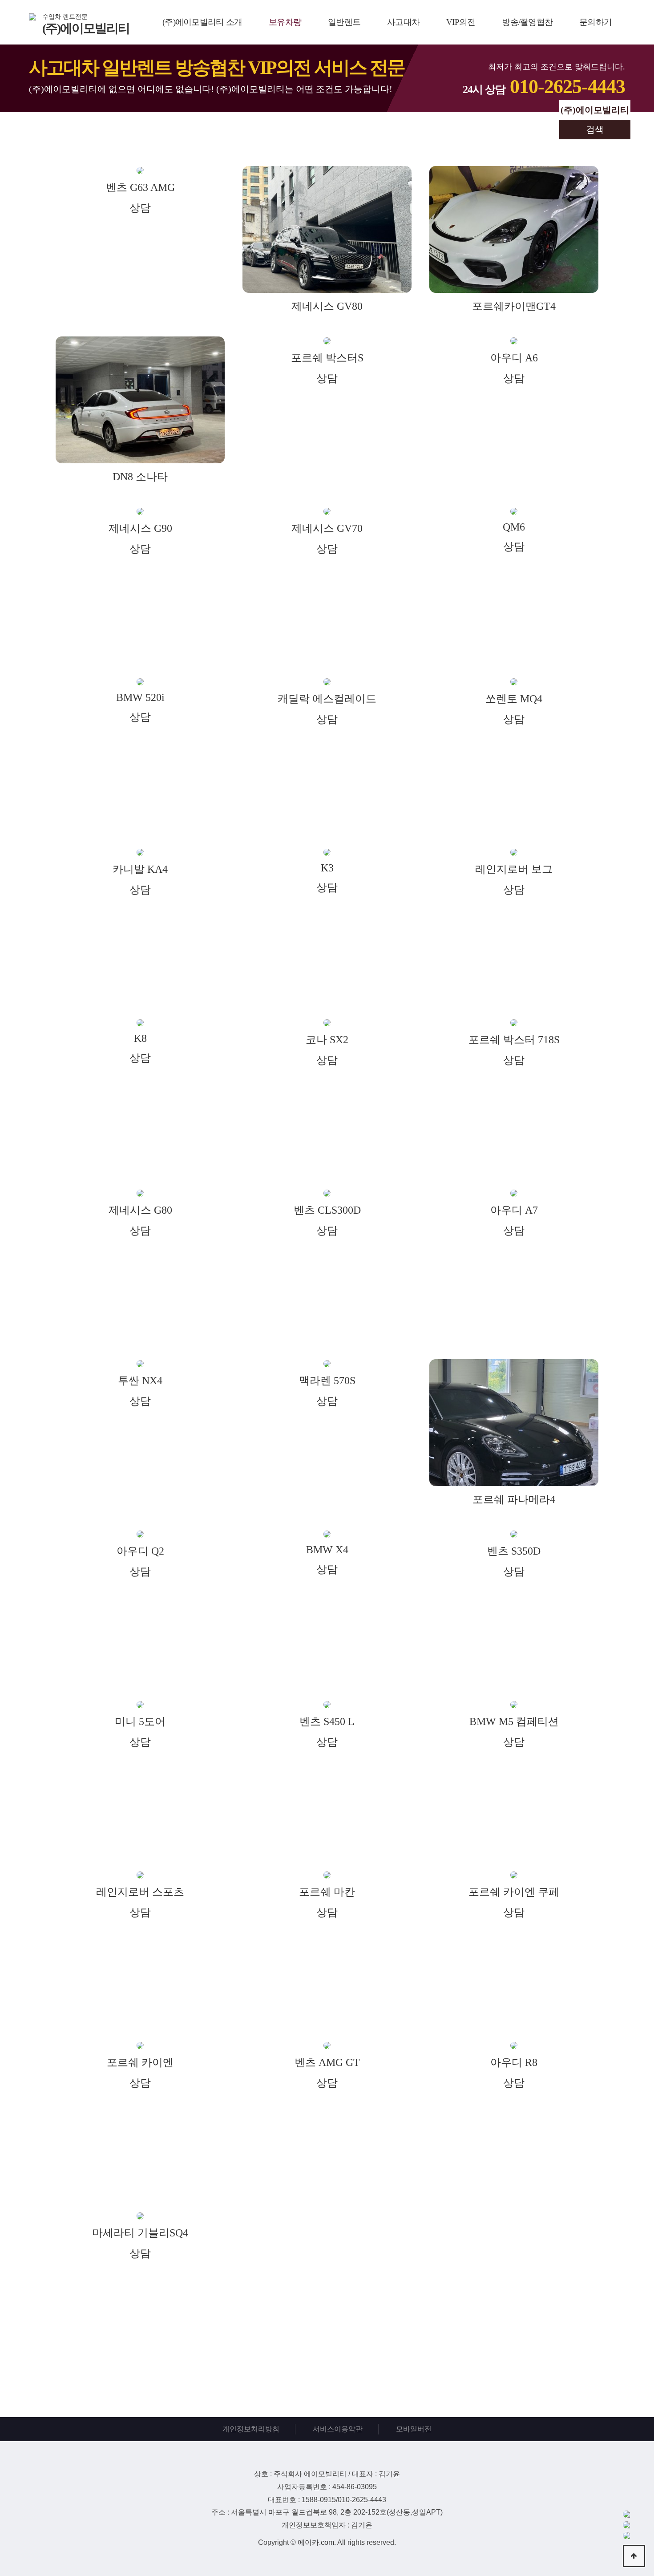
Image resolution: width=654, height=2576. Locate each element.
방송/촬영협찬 (527, 22)
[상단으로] (634, 2556)
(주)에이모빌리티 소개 (202, 22)
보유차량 (285, 22)
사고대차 (403, 22)
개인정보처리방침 (251, 2429)
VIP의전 (461, 22)
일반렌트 (344, 22)
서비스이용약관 (338, 2429)
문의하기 (595, 22)
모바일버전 (414, 2429)
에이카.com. (317, 2542)
